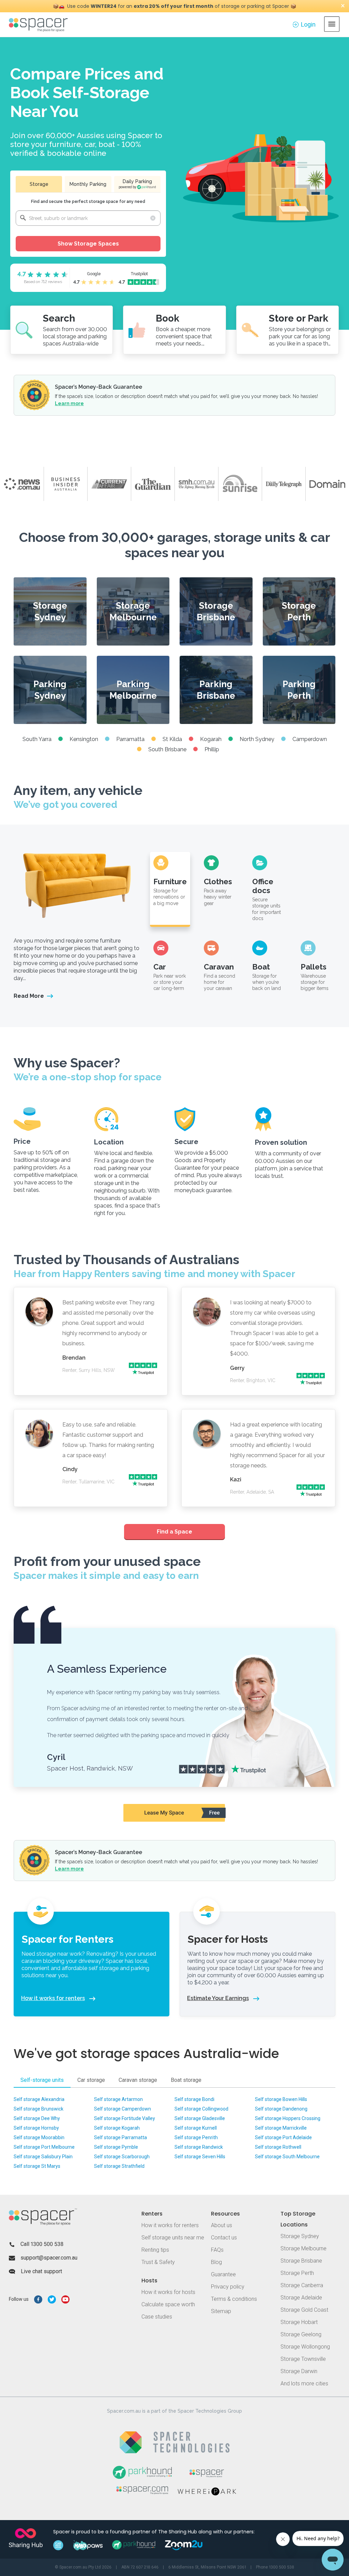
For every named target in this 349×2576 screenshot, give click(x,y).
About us (222, 2225)
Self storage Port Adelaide (283, 2137)
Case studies (157, 2317)
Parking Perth (299, 690)
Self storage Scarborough (122, 2157)
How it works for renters (53, 1998)
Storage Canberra (302, 2285)
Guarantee (223, 2274)
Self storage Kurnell (196, 2128)
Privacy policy (228, 2287)
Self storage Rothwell (278, 2147)
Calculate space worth (168, 2304)
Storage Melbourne (133, 611)
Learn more (69, 403)
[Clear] (153, 218)
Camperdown (310, 739)
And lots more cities (304, 2383)
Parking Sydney (50, 690)
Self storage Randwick (199, 2147)
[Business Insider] (65, 484)
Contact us (224, 2238)
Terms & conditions (234, 2299)
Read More (29, 996)
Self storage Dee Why (37, 2118)
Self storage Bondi (194, 2099)
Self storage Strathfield (119, 2166)
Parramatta (130, 739)
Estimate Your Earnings (218, 1998)
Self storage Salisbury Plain (43, 2157)
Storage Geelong (301, 2334)
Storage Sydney (50, 611)
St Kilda (172, 739)
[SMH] (196, 484)
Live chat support (41, 2271)
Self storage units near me (173, 2238)
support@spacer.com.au (49, 2258)
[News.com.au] (22, 484)
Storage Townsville (303, 2359)
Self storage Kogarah (117, 2128)
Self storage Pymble (116, 2147)
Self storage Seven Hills (200, 2157)
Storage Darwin (299, 2371)
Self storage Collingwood (201, 2109)
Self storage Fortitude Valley (125, 2118)
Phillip (212, 749)
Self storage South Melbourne (287, 2157)
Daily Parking (135, 184)
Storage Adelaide (301, 2298)
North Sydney (257, 739)
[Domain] (327, 484)
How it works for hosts (168, 2292)
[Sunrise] (240, 484)
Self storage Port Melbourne (44, 2147)
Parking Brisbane (216, 690)
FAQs (217, 2250)
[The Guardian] (153, 484)
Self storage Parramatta (120, 2137)
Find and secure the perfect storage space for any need (88, 202)
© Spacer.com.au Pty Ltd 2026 (83, 2567)
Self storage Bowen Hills (281, 2099)
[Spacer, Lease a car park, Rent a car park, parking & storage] (39, 24)
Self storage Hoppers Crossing (288, 2118)
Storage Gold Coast (304, 2310)
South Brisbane (167, 749)
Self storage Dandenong (281, 2109)
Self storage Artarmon (118, 2099)
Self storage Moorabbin (39, 2137)
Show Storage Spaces (88, 244)
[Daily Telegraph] (284, 484)
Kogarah (211, 739)
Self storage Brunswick (39, 2109)
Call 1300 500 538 (42, 2244)
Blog (216, 2262)
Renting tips (155, 2250)
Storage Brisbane (216, 611)
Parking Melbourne (133, 690)
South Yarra (37, 739)
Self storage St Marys (37, 2166)
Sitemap (221, 2311)
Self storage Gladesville (200, 2118)
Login (308, 24)
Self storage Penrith (196, 2137)
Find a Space (174, 1532)
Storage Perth (299, 611)
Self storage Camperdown (123, 2109)
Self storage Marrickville (281, 2128)
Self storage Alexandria (39, 2099)
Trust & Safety (158, 2262)
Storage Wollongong (305, 2347)
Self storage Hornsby (36, 2128)
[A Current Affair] (109, 484)
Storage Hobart (299, 2322)
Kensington (84, 739)
